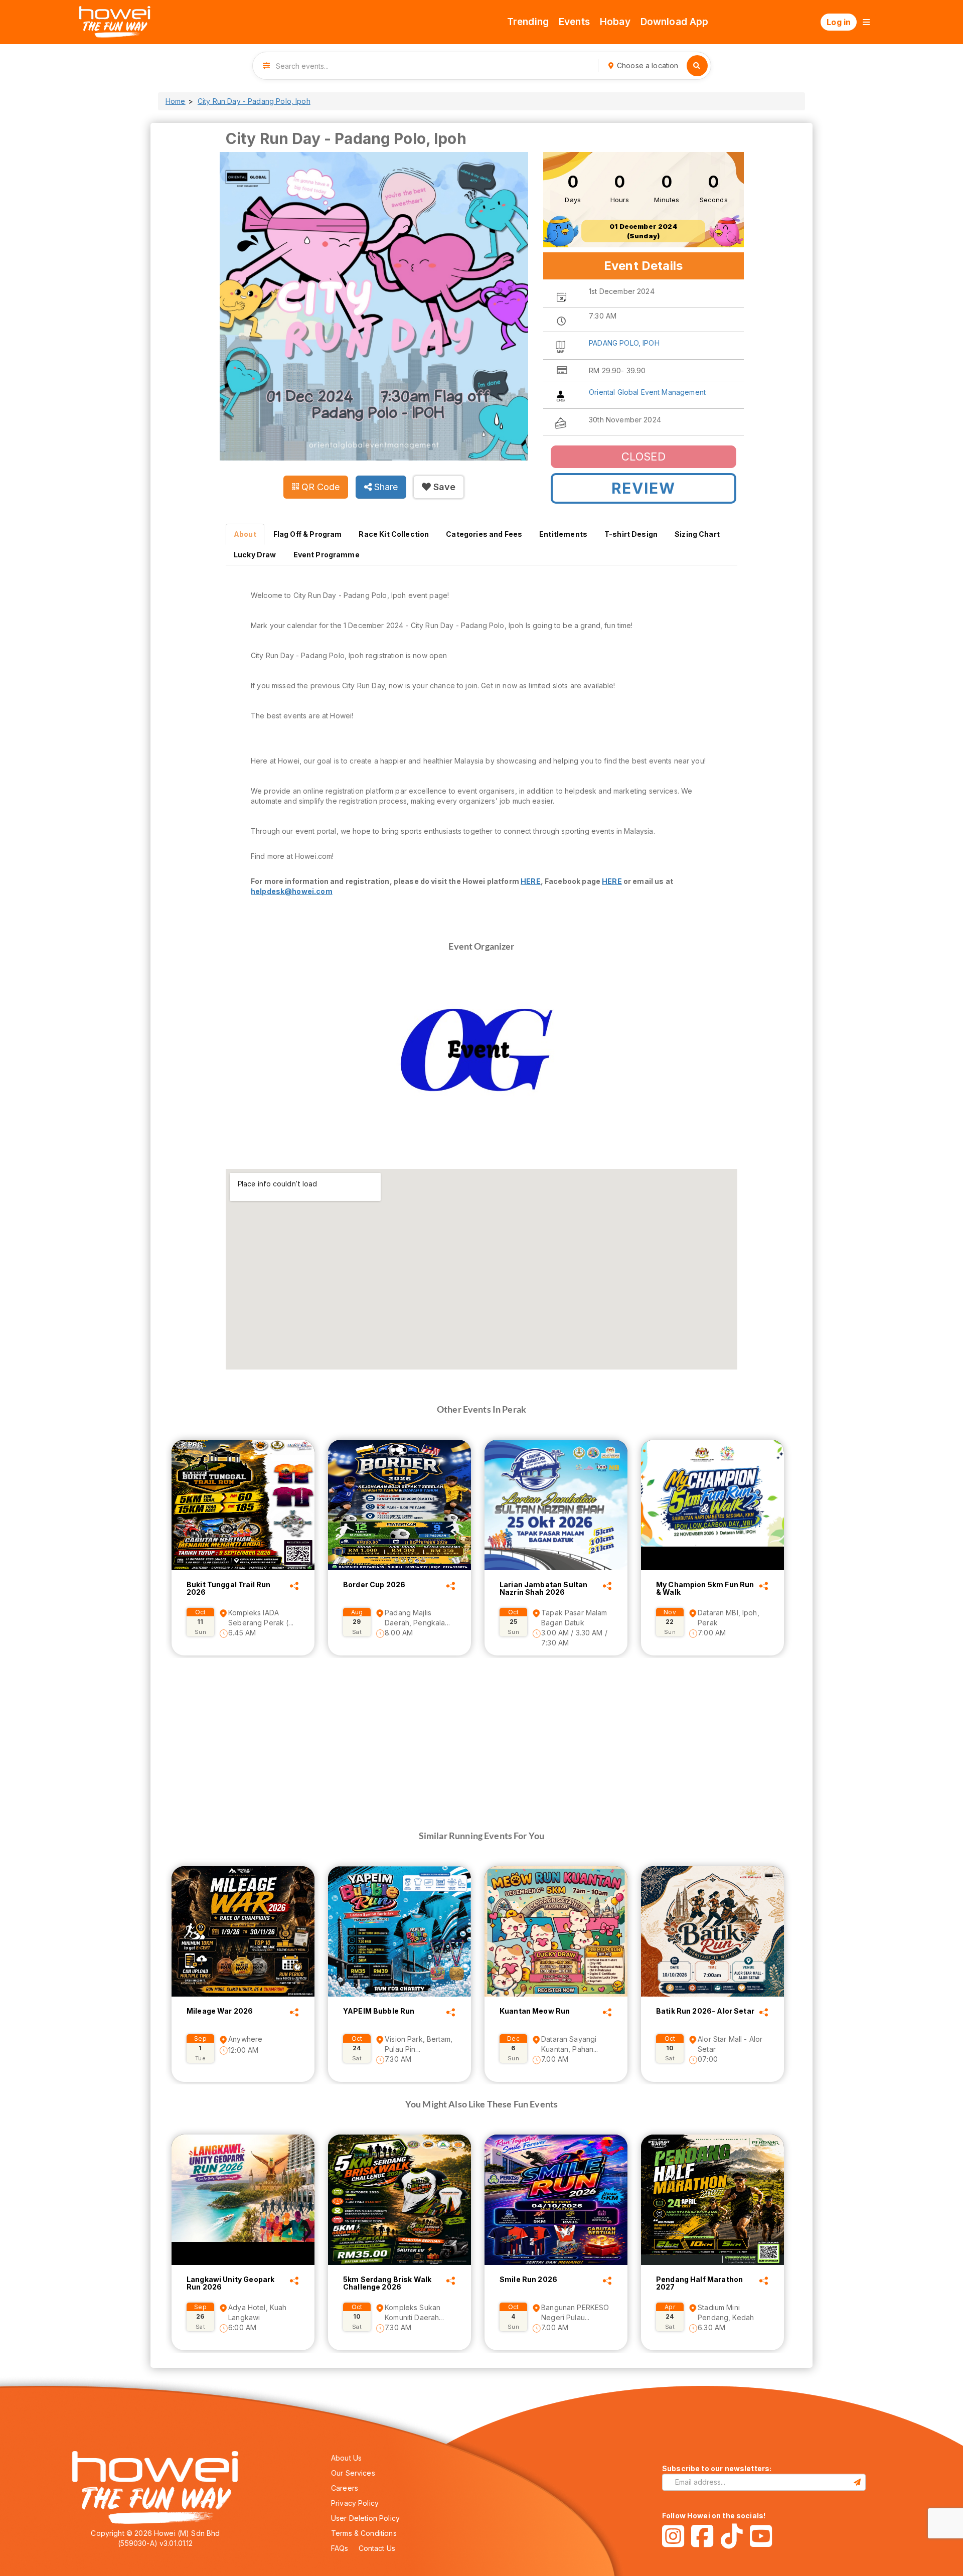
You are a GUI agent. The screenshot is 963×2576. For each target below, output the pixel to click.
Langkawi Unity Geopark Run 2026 (230, 2283)
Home (176, 101)
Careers (345, 2488)
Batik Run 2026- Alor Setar (705, 2011)
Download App (675, 22)
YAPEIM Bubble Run (379, 2011)
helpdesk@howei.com (292, 891)
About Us (346, 2458)
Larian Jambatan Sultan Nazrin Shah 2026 (543, 1588)
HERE (531, 881)
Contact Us (377, 2548)
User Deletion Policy (365, 2518)
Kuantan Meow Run (535, 2011)
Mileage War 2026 (220, 2011)
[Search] (697, 66)
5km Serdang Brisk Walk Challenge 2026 (387, 2283)
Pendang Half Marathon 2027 (699, 2283)
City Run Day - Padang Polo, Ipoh (254, 101)
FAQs (340, 2548)
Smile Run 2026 (528, 2280)
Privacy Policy (355, 2503)
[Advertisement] (481, 1728)
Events (574, 22)
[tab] (245, 534)
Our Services (353, 2473)
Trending (528, 22)
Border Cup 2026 (374, 1585)
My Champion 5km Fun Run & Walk (705, 1588)
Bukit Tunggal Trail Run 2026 (228, 1588)
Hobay (615, 22)
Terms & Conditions (364, 2533)
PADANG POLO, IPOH (624, 343)
